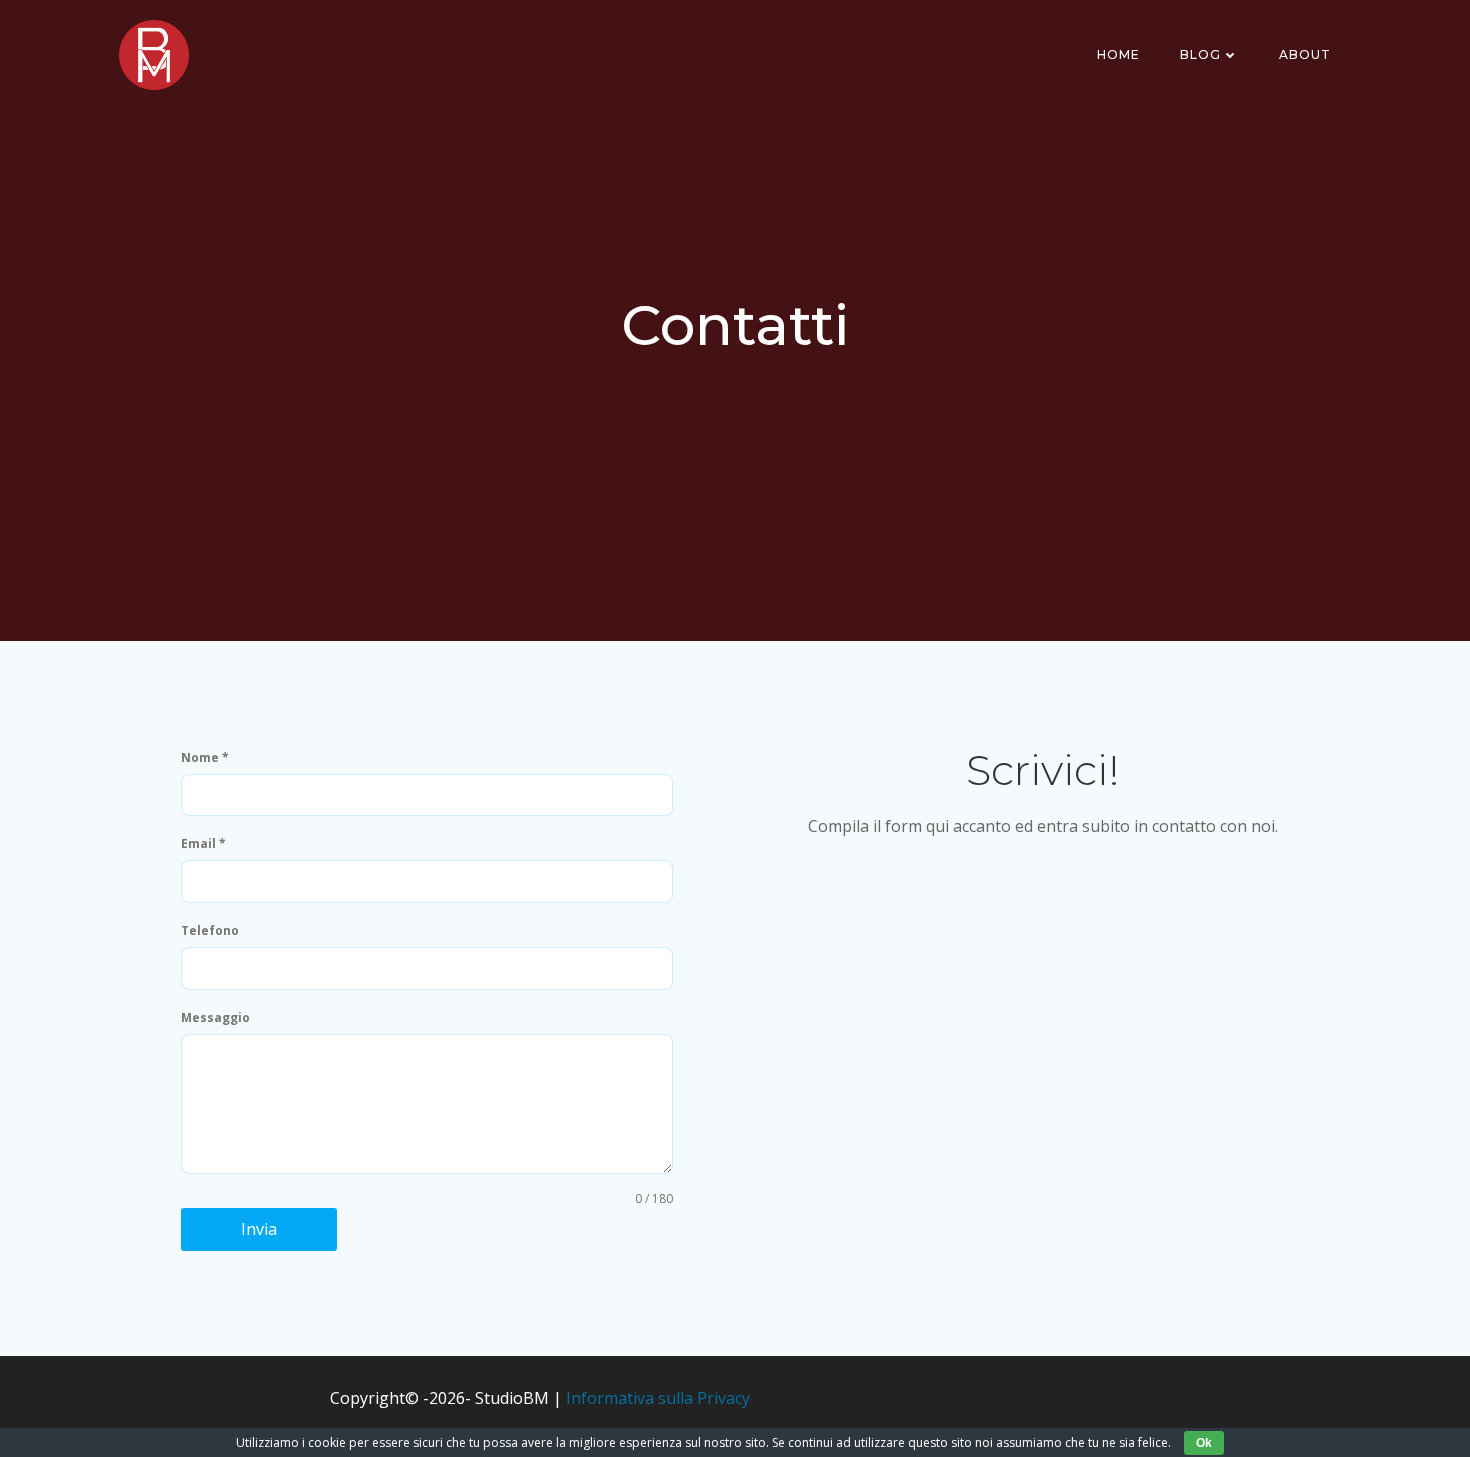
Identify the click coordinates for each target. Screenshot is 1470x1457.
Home (1118, 54)
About (1305, 54)
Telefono (210, 930)
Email (203, 843)
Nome (205, 757)
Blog (1200, 54)
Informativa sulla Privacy (658, 1398)
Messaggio (215, 1017)
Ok (1204, 1443)
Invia (259, 1229)
